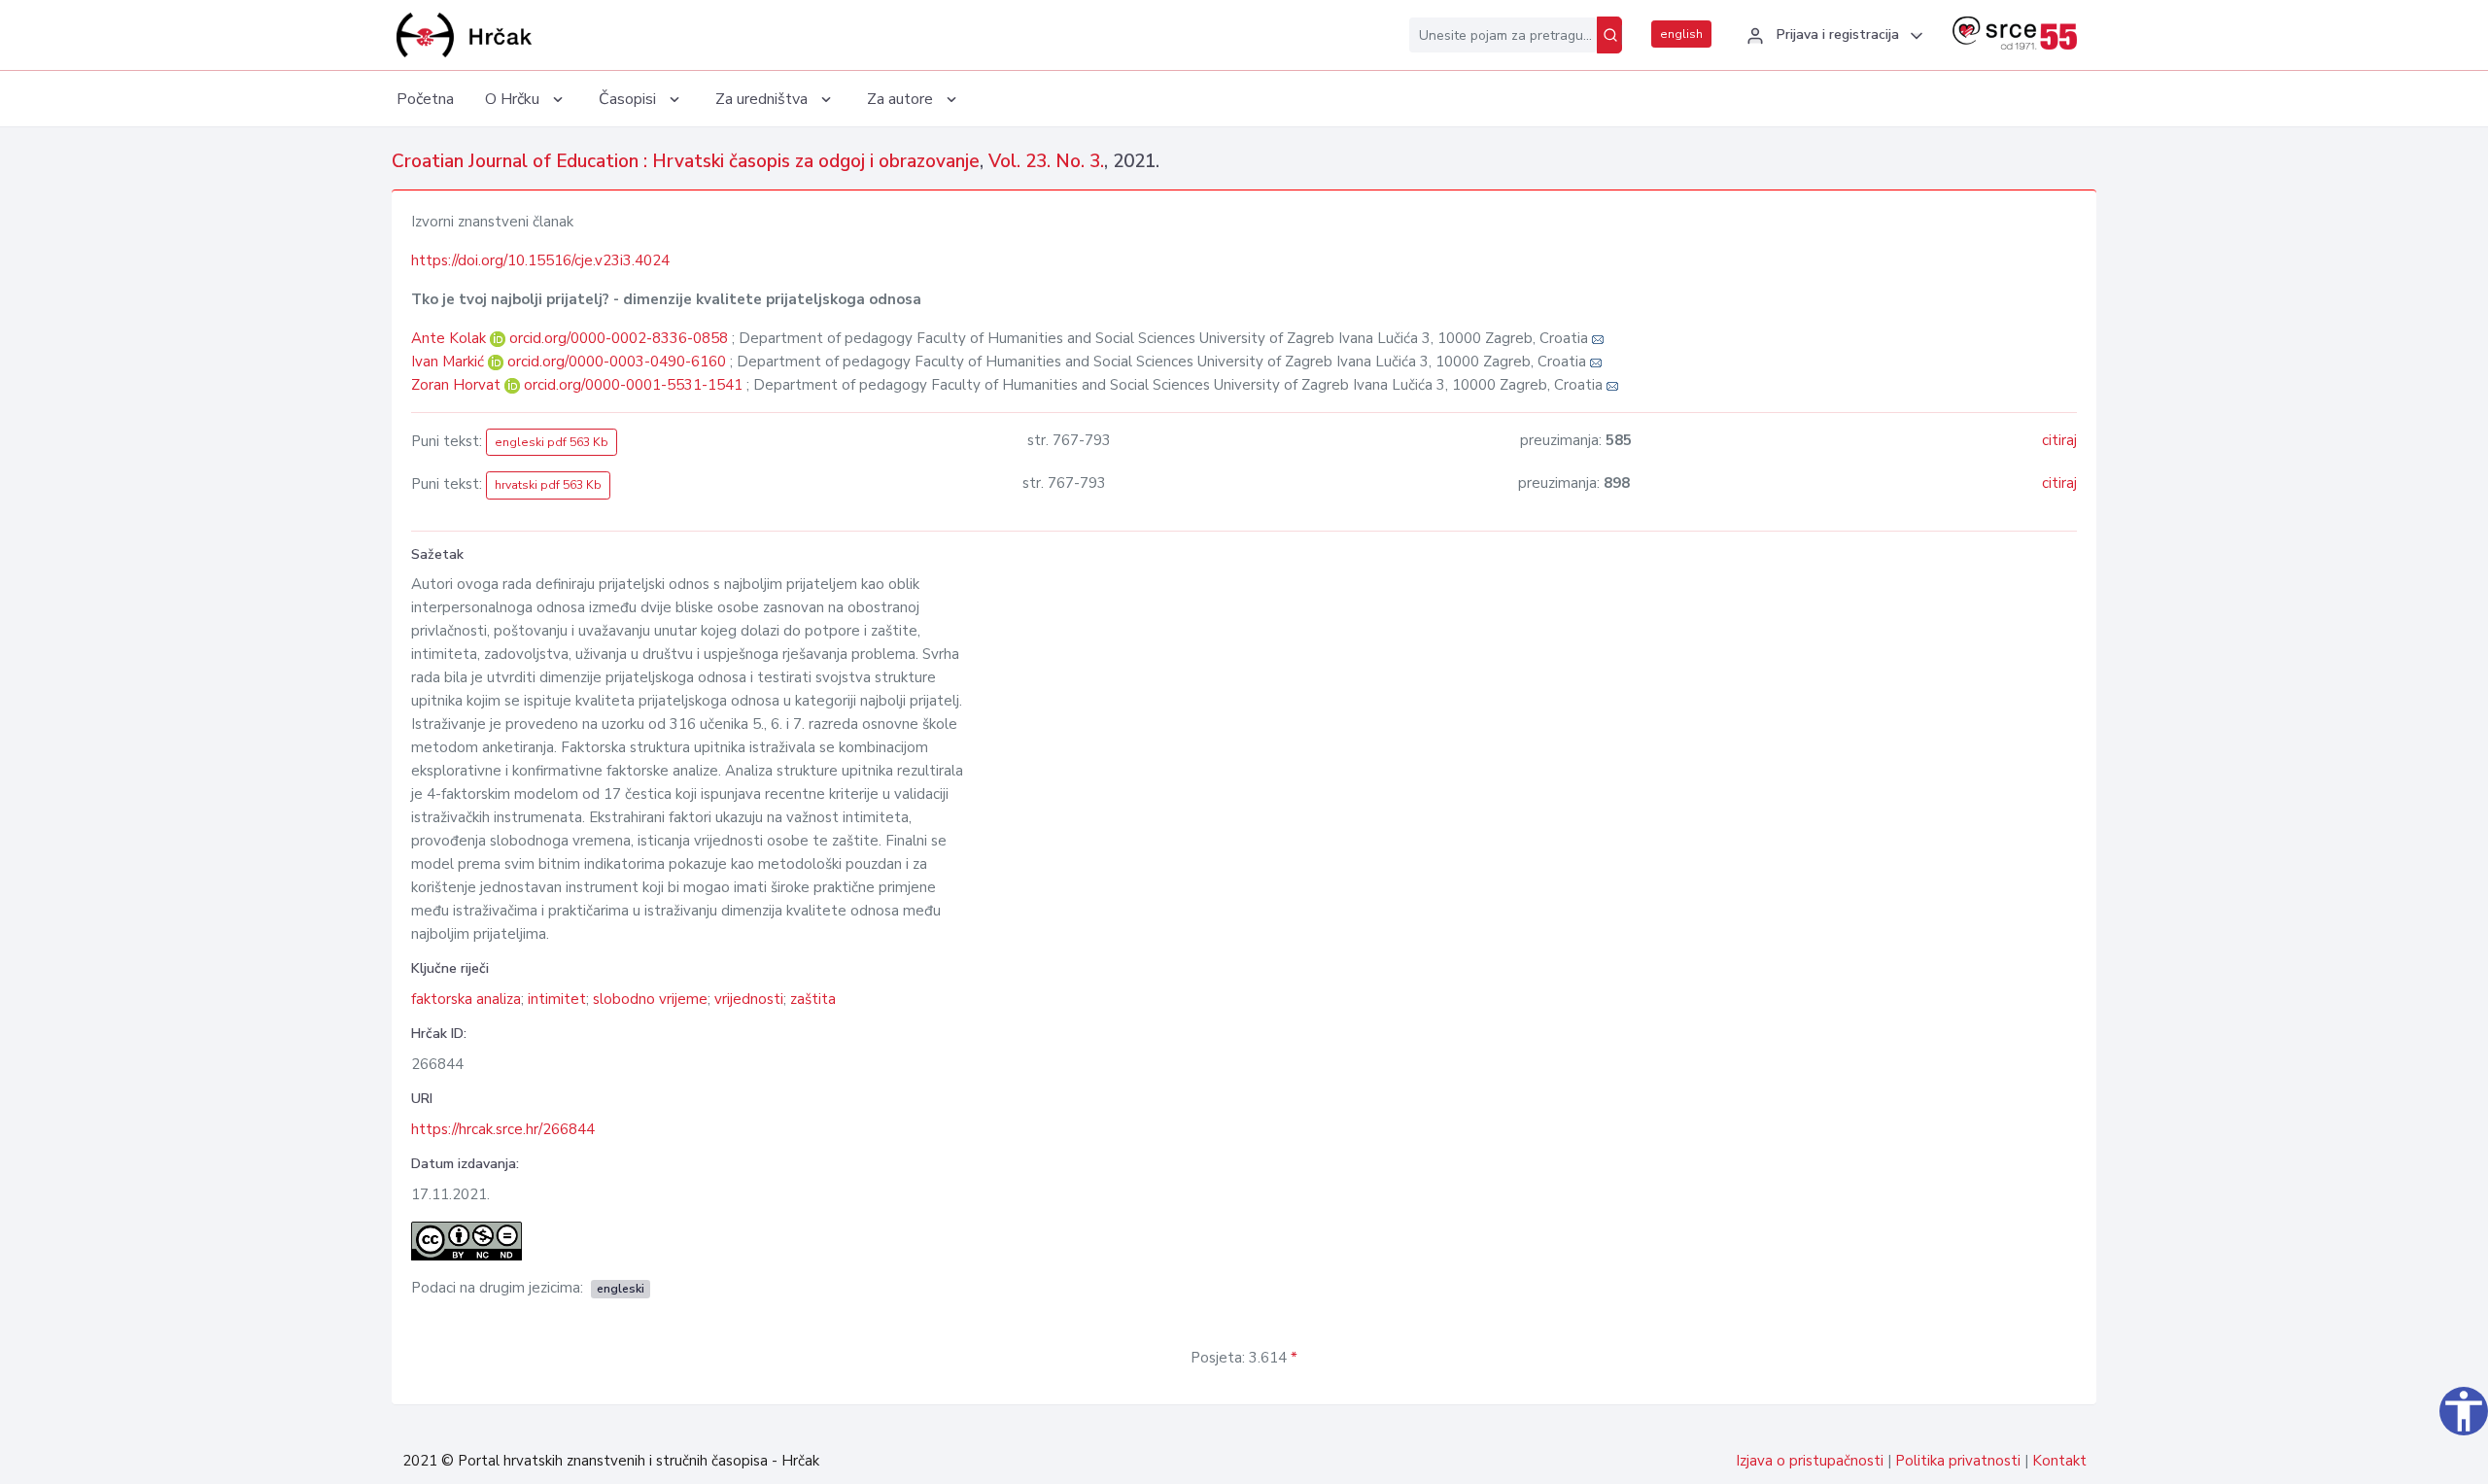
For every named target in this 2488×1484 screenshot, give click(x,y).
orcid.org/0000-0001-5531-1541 (633, 385)
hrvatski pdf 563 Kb (548, 485)
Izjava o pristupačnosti (1810, 1461)
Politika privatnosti (1958, 1461)
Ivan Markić (449, 362)
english (1681, 34)
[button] (1832, 36)
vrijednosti (749, 999)
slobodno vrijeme (650, 999)
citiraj (2059, 440)
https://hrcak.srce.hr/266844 (503, 1129)
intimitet (557, 999)
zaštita (813, 999)
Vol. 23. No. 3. (1046, 161)
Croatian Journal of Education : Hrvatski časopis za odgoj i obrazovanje (686, 161)
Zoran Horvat (458, 385)
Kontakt (2059, 1461)
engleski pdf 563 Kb (552, 442)
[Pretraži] (1609, 35)
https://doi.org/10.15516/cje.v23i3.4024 (540, 260)
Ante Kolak (450, 338)
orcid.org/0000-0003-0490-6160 (617, 362)
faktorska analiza (466, 999)
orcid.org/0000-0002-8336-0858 (619, 338)
